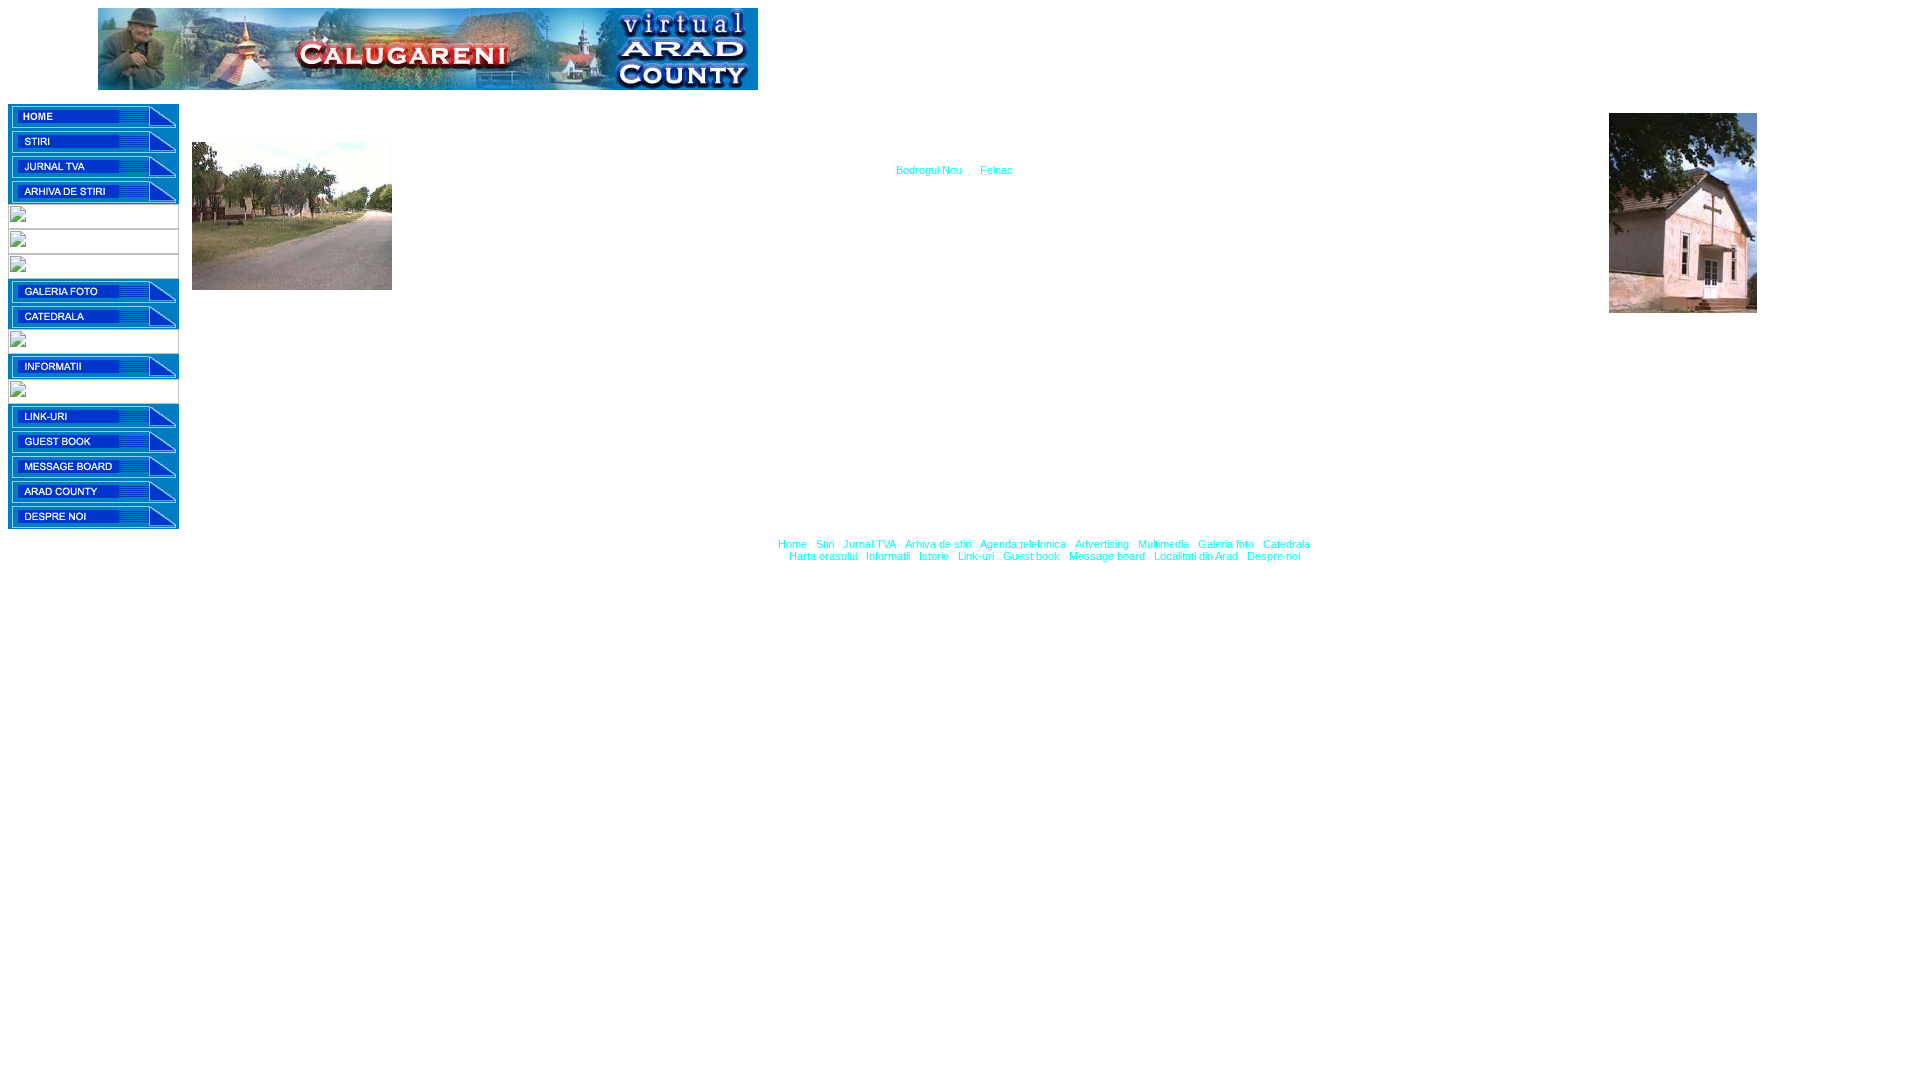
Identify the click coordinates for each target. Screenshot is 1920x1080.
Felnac (996, 170)
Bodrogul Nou (929, 170)
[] (792, 544)
